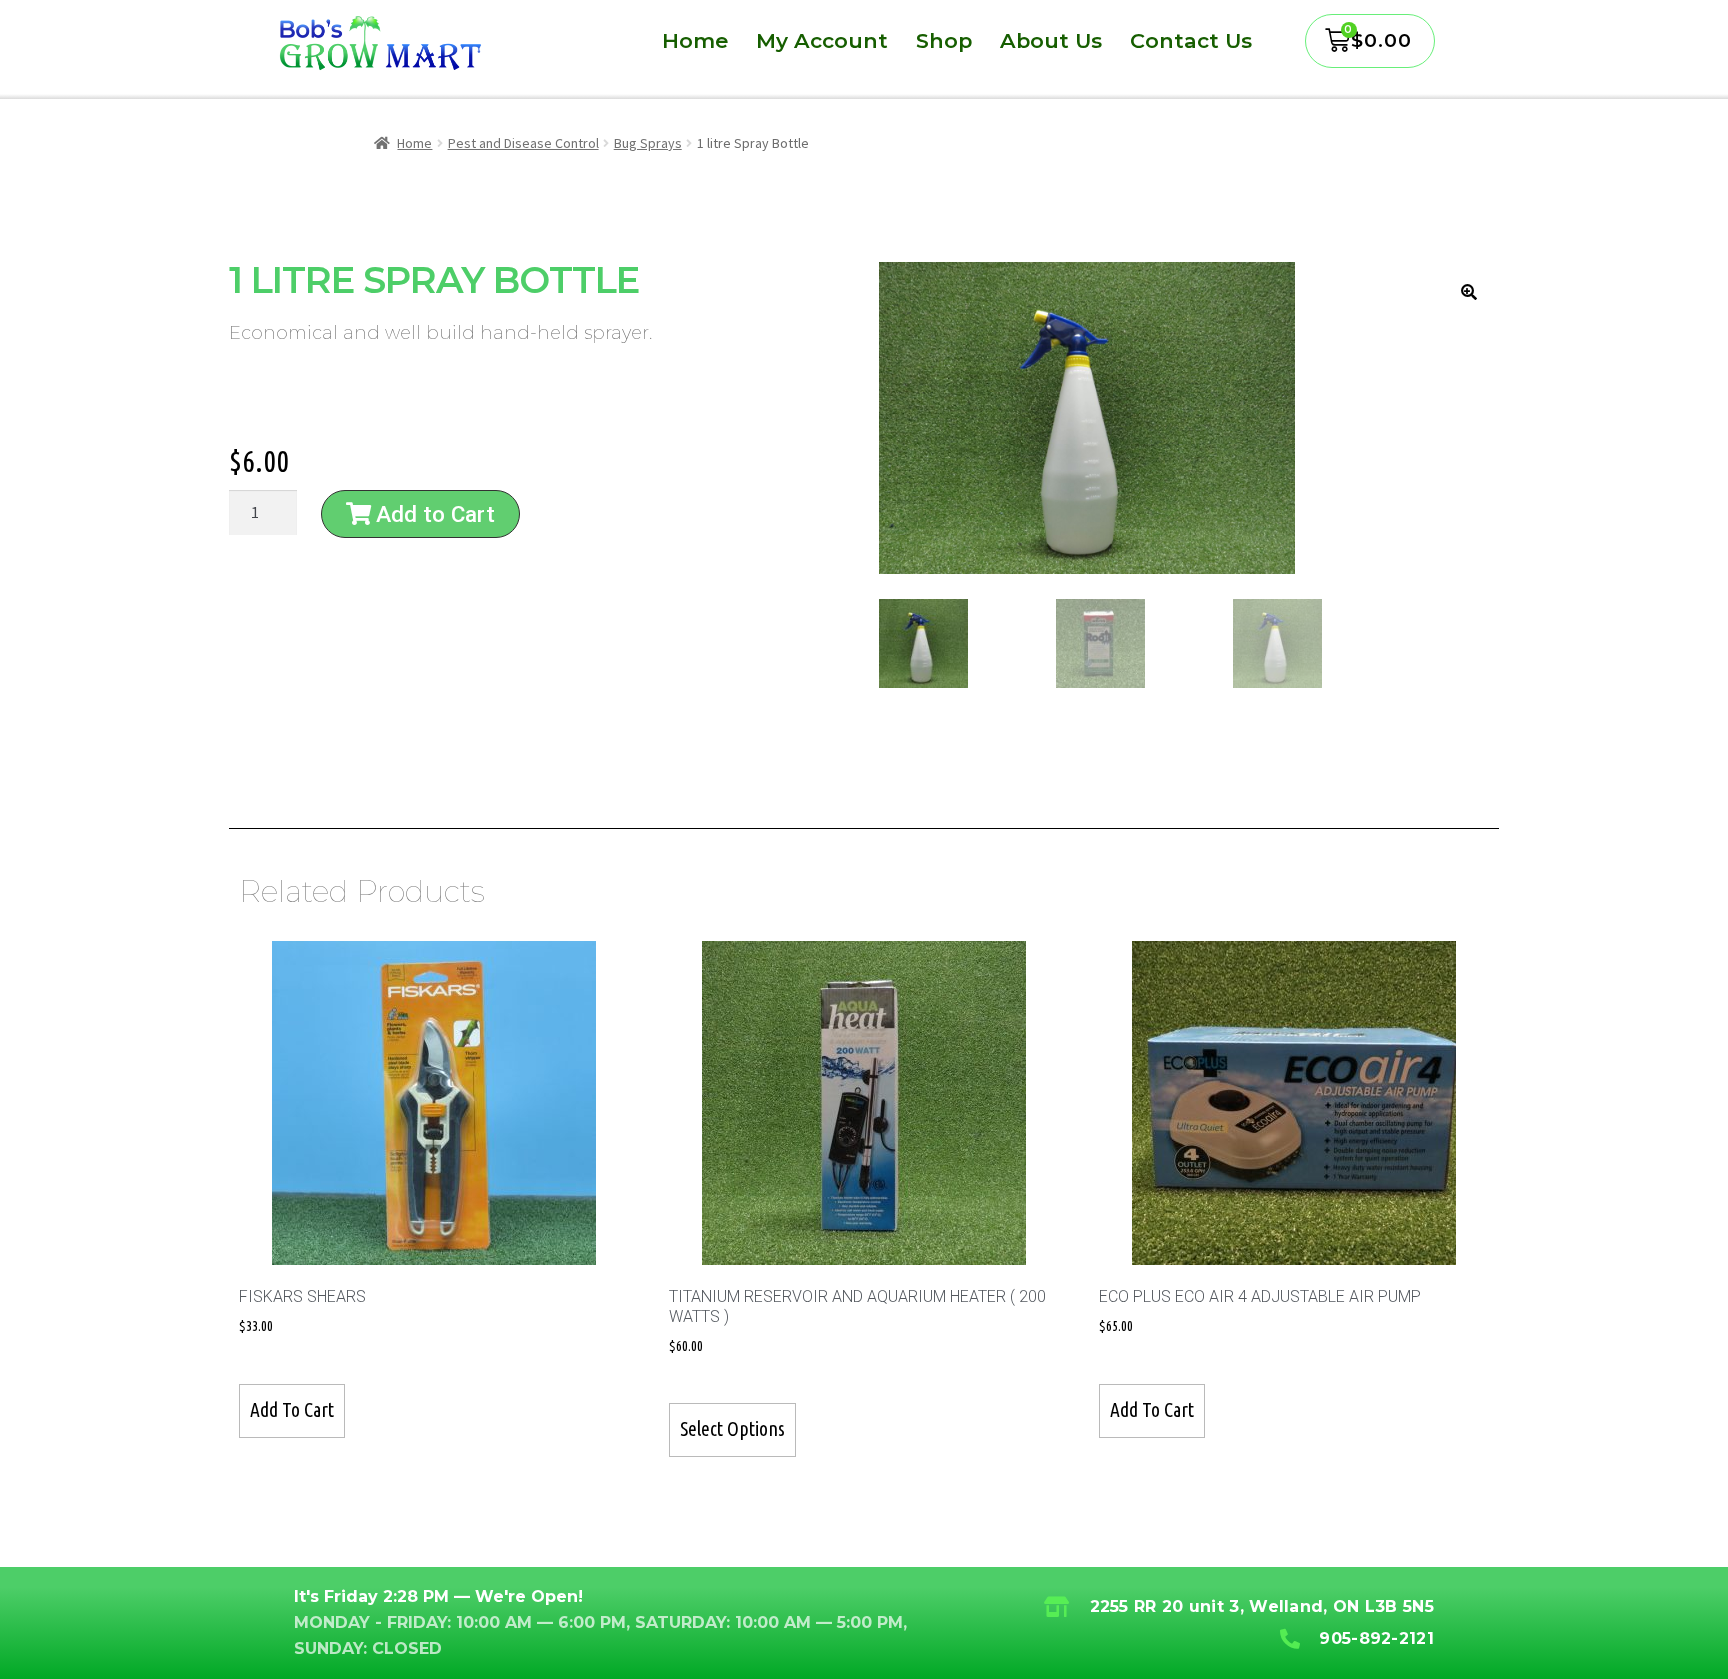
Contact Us (1191, 41)
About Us (1051, 41)
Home (695, 41)
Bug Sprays (648, 143)
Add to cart (292, 1410)
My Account (822, 41)
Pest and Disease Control (523, 143)
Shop (944, 41)
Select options (732, 1429)
